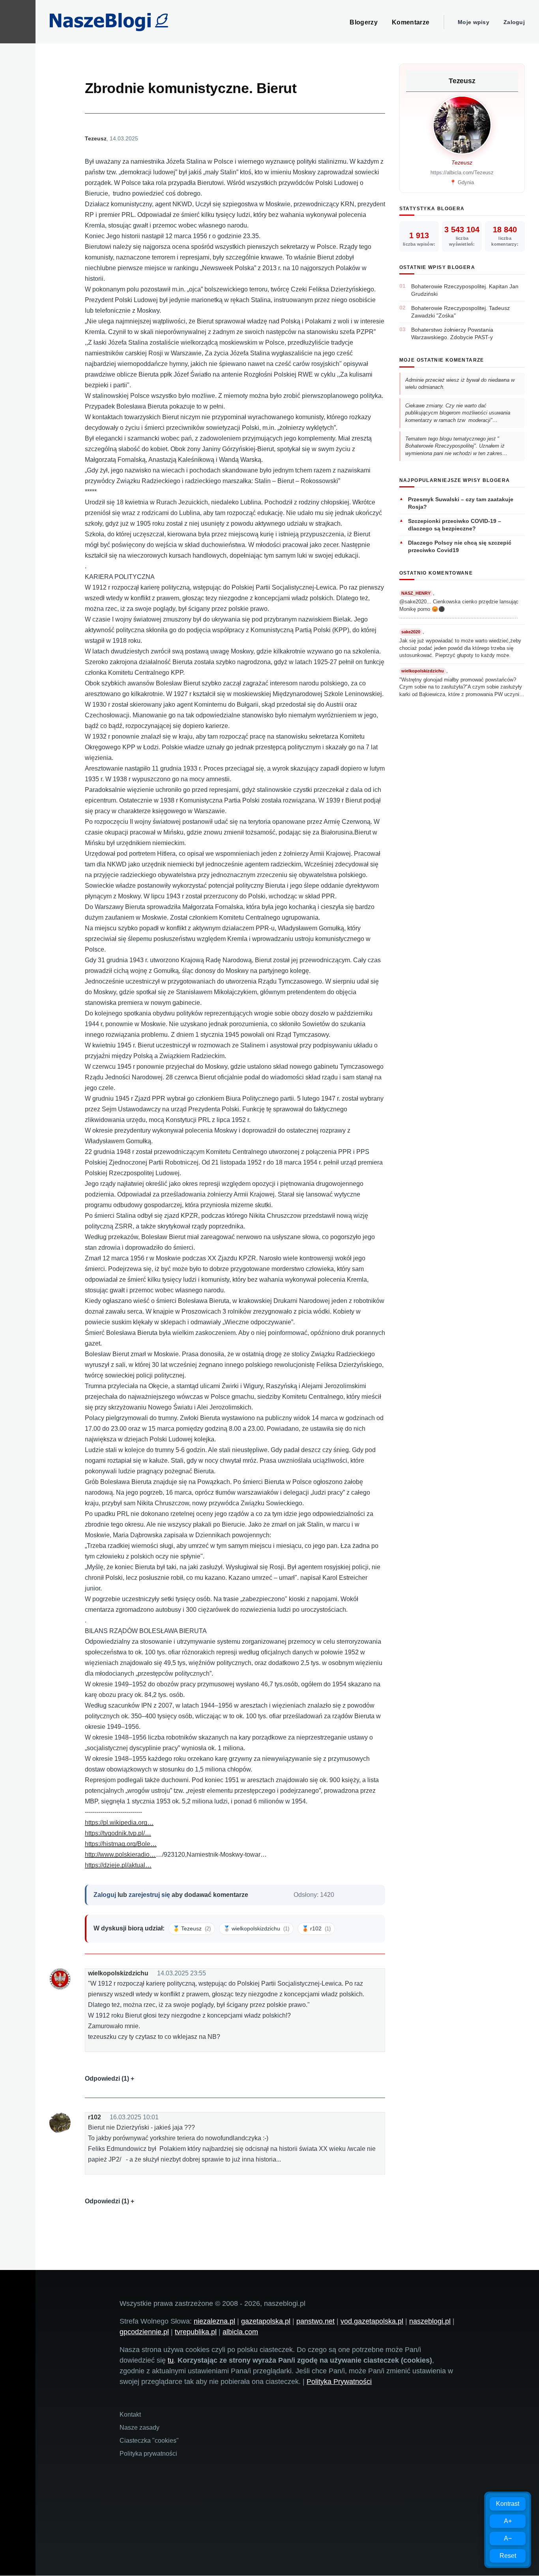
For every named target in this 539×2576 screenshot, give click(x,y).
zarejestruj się (149, 1895)
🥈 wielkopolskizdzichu (256, 1928)
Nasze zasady (139, 2428)
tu (171, 2360)
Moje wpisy (473, 22)
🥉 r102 (316, 1928)
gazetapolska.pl (266, 2321)
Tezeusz (96, 138)
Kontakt (130, 2415)
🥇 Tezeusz (192, 1928)
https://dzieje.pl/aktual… (118, 1865)
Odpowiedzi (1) (107, 2079)
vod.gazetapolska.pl (372, 2321)
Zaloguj (514, 22)
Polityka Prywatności (339, 2382)
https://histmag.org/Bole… (121, 1844)
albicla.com (240, 2332)
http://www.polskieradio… (120, 1855)
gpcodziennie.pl (144, 2332)
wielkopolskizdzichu (118, 1973)
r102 (95, 2117)
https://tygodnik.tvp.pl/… (118, 1833)
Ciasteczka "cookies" (149, 2441)
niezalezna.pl (214, 2321)
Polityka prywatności (148, 2454)
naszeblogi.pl (430, 2321)
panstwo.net (315, 2321)
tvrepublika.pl (196, 2332)
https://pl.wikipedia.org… (119, 1823)
